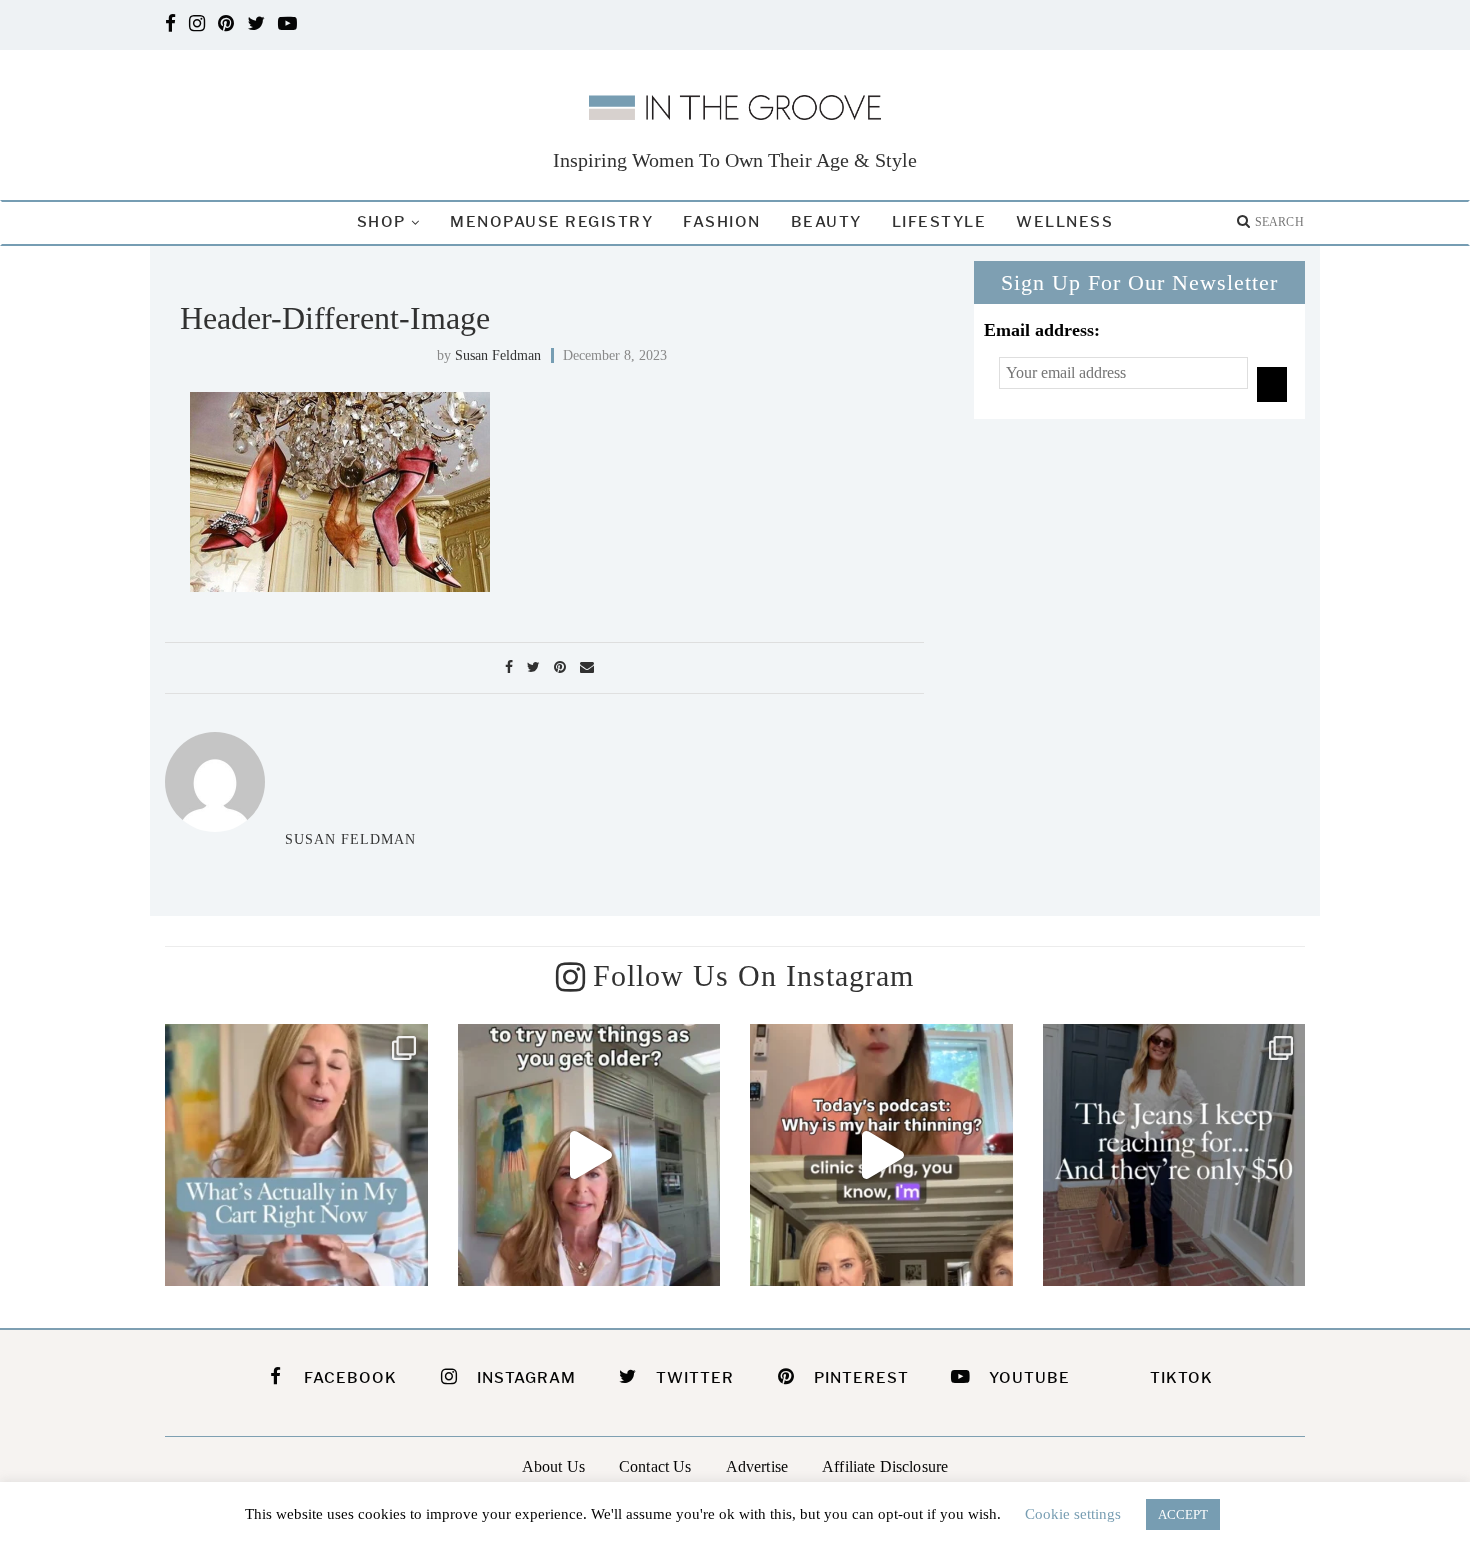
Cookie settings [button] (1073, 1514)
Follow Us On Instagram (753, 975)
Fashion (722, 222)
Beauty (826, 222)
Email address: (1042, 330)
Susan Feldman (498, 355)
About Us (553, 1466)
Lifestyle (939, 222)
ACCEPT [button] (1183, 1514)
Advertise (757, 1466)
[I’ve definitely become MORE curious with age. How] (589, 1155)
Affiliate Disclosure (885, 1466)
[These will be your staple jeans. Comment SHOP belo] (1174, 1155)
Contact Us (655, 1466)
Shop (381, 222)
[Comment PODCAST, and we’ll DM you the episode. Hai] (881, 1155)
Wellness (1064, 222)
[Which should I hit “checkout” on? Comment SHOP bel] (296, 1155)
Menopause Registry (551, 222)
